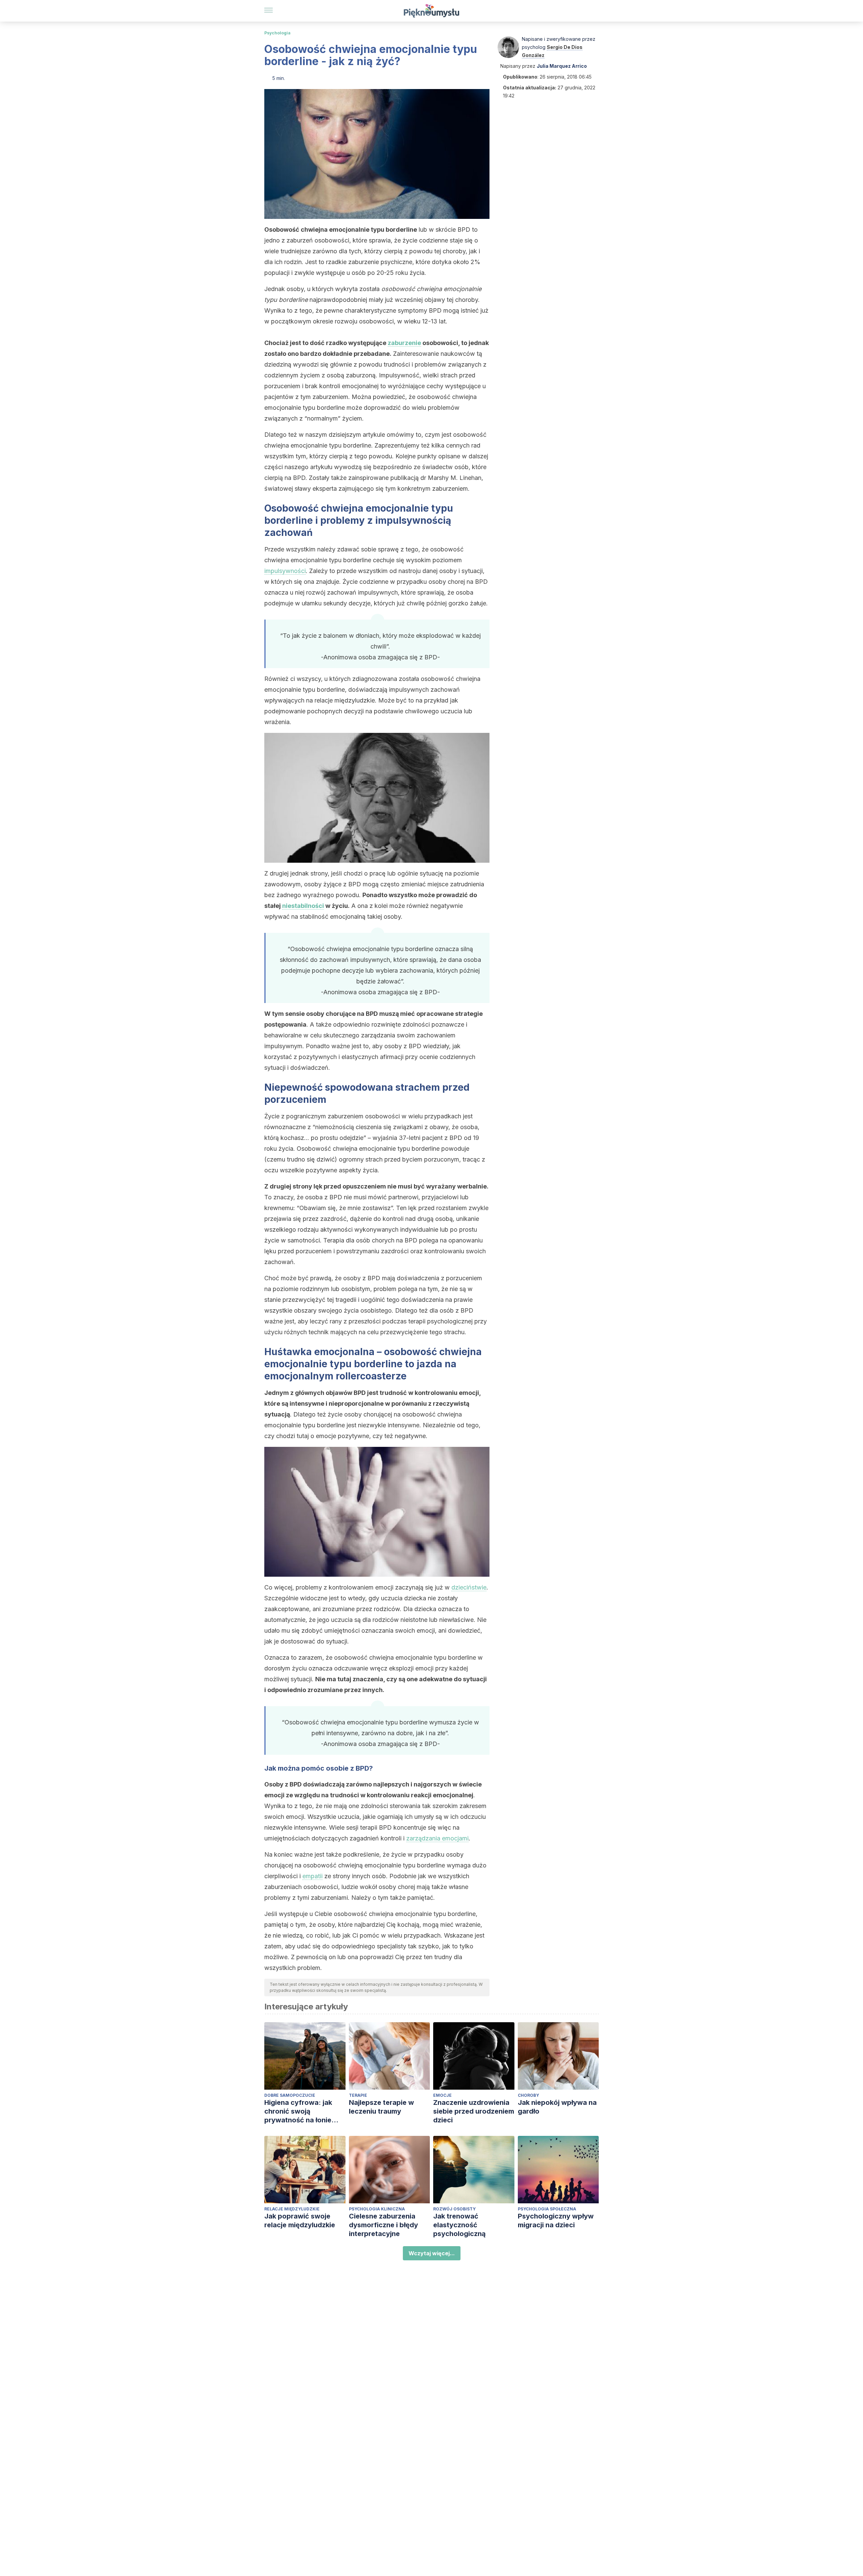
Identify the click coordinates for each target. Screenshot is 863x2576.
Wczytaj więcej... (432, 2253)
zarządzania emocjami (437, 1838)
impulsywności (285, 571)
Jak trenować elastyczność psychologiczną (459, 2225)
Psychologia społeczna (547, 2209)
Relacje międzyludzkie (292, 2209)
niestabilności (303, 906)
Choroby (528, 2095)
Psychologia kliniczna (377, 2209)
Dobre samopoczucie (290, 2095)
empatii (313, 1876)
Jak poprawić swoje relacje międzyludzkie (300, 2221)
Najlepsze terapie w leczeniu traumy (381, 2107)
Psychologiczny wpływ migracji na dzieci (556, 2221)
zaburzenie (404, 343)
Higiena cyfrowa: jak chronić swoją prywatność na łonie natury (298, 2111)
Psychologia (277, 33)
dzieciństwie (469, 1587)
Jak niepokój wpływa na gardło (557, 2107)
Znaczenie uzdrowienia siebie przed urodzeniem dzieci (474, 2111)
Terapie (358, 2095)
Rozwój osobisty (454, 2209)
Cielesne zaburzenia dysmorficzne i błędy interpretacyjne (383, 2225)
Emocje (442, 2095)
